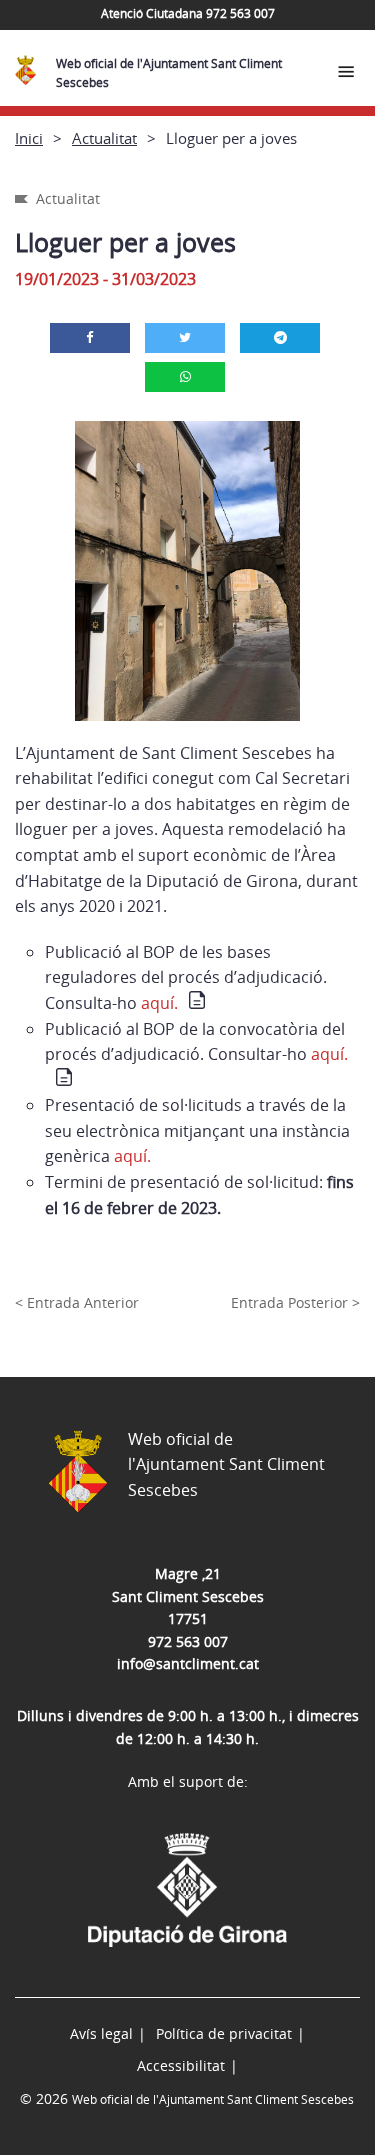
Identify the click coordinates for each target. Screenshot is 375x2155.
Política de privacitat (224, 2033)
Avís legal (101, 2033)
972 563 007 (188, 1641)
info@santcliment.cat (188, 1663)
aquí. (159, 1003)
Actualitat (104, 138)
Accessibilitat (181, 2065)
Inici (29, 138)
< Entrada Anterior (77, 1302)
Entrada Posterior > (295, 1302)
